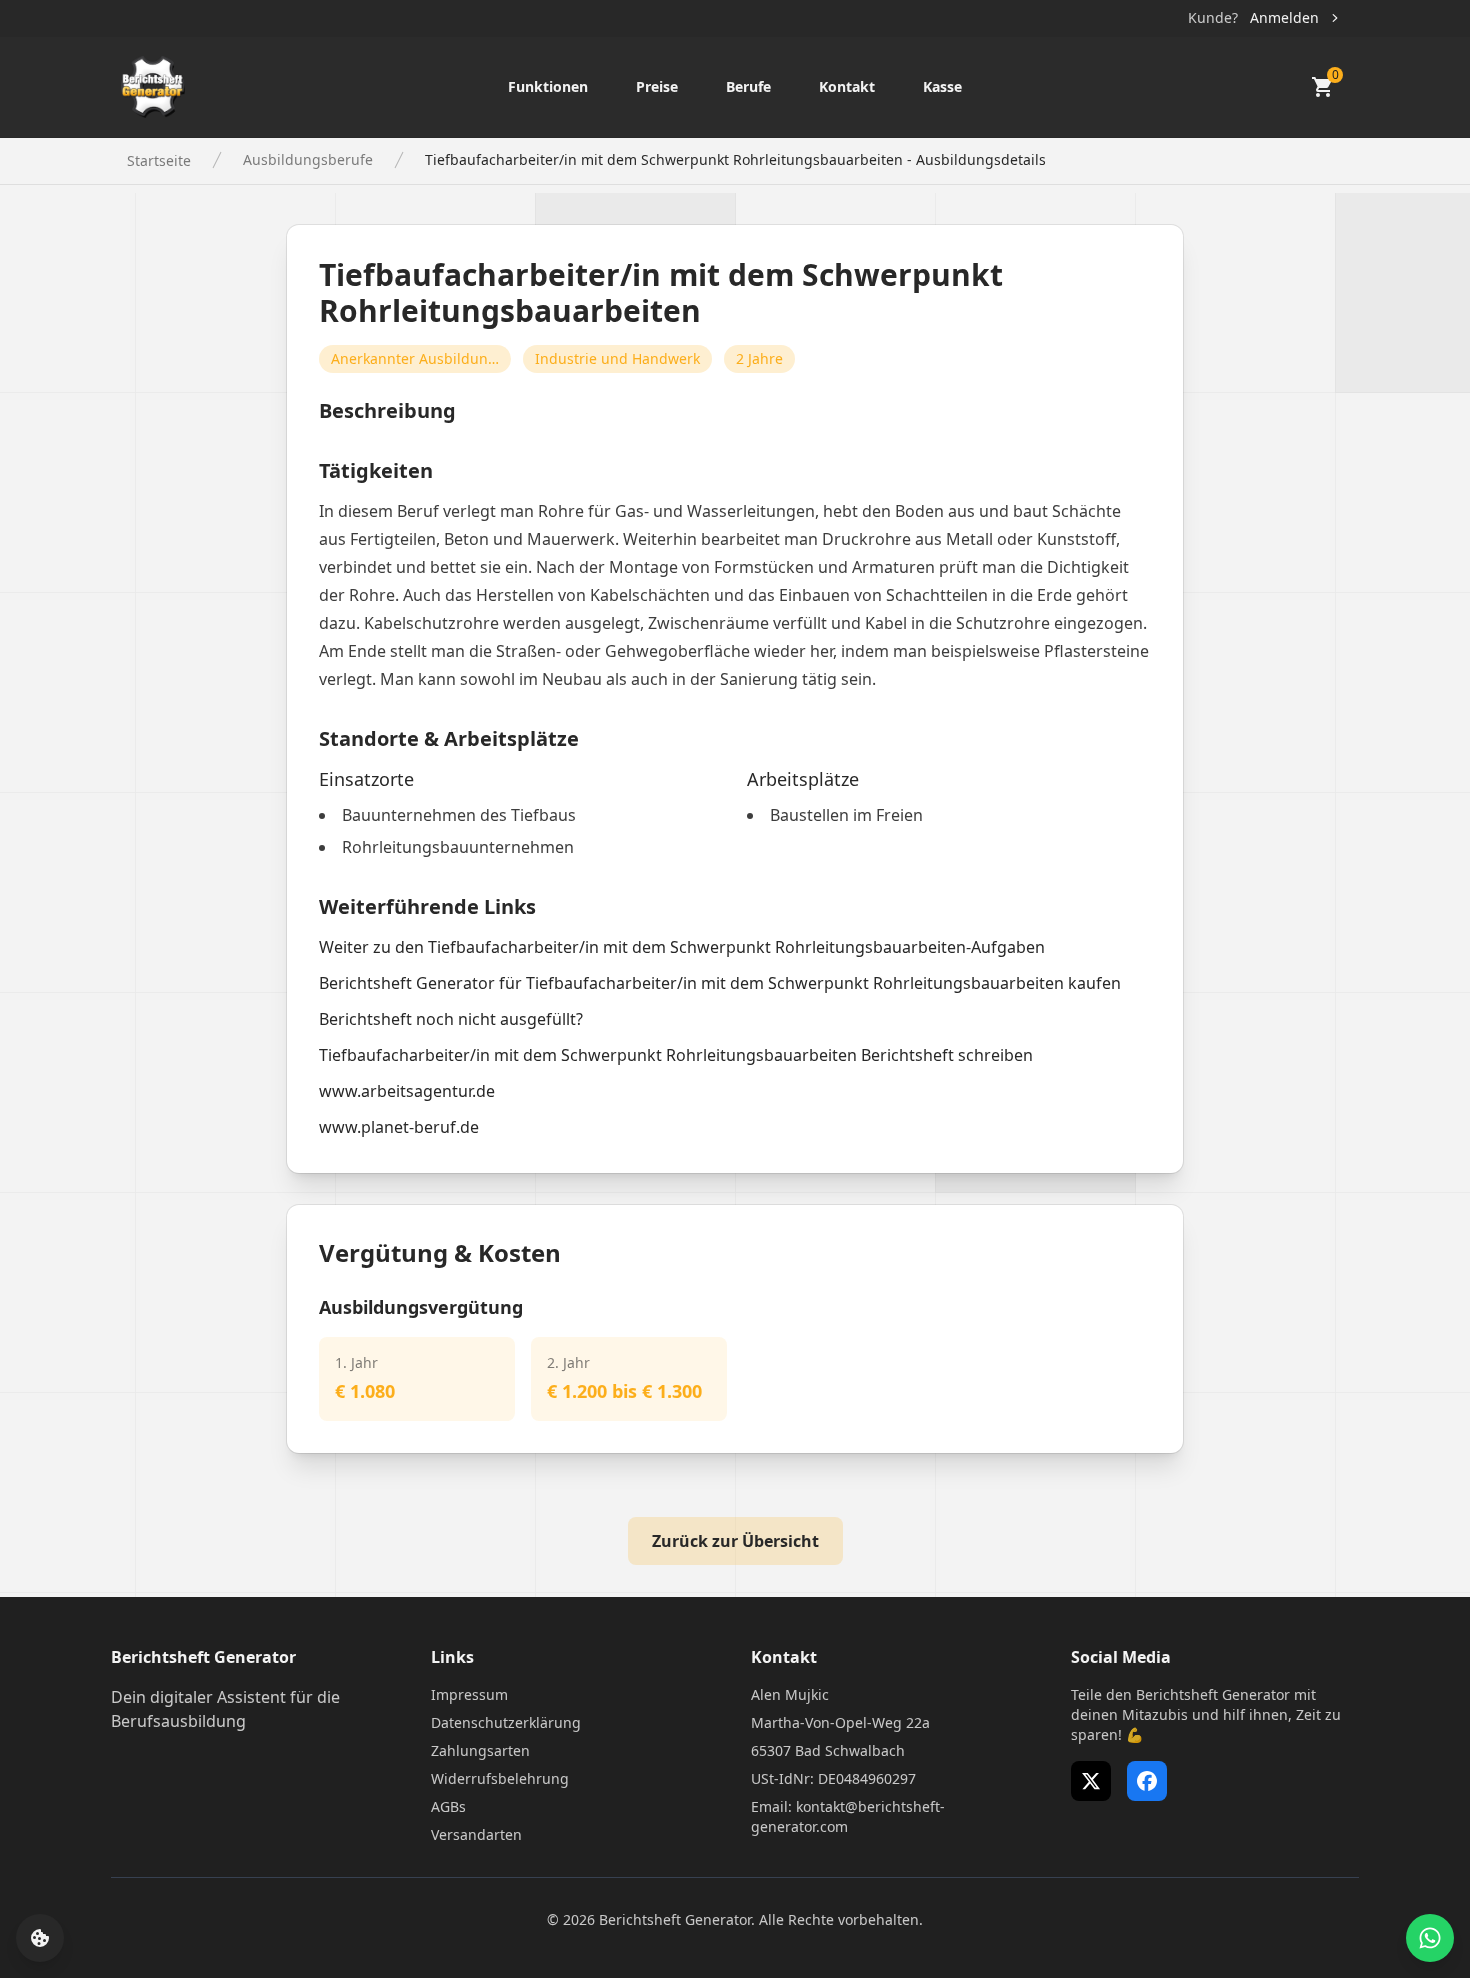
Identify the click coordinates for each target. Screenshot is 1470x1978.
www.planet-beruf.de (399, 1127)
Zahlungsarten (480, 1750)
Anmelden (1284, 17)
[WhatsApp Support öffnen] (1430, 1938)
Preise (657, 86)
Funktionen (548, 86)
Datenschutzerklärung (506, 1722)
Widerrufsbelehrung (500, 1778)
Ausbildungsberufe (308, 159)
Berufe (748, 86)
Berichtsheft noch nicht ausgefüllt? (451, 1019)
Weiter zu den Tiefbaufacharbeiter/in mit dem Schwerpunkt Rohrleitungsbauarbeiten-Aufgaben (682, 947)
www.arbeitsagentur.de (407, 1091)
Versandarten (476, 1834)
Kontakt (847, 86)
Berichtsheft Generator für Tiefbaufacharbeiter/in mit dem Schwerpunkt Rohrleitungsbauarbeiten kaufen (720, 983)
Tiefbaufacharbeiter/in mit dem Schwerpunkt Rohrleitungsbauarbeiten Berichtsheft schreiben (676, 1055)
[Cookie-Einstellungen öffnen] (40, 1938)
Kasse (942, 86)
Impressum (469, 1694)
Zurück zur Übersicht (735, 1541)
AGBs (448, 1806)
